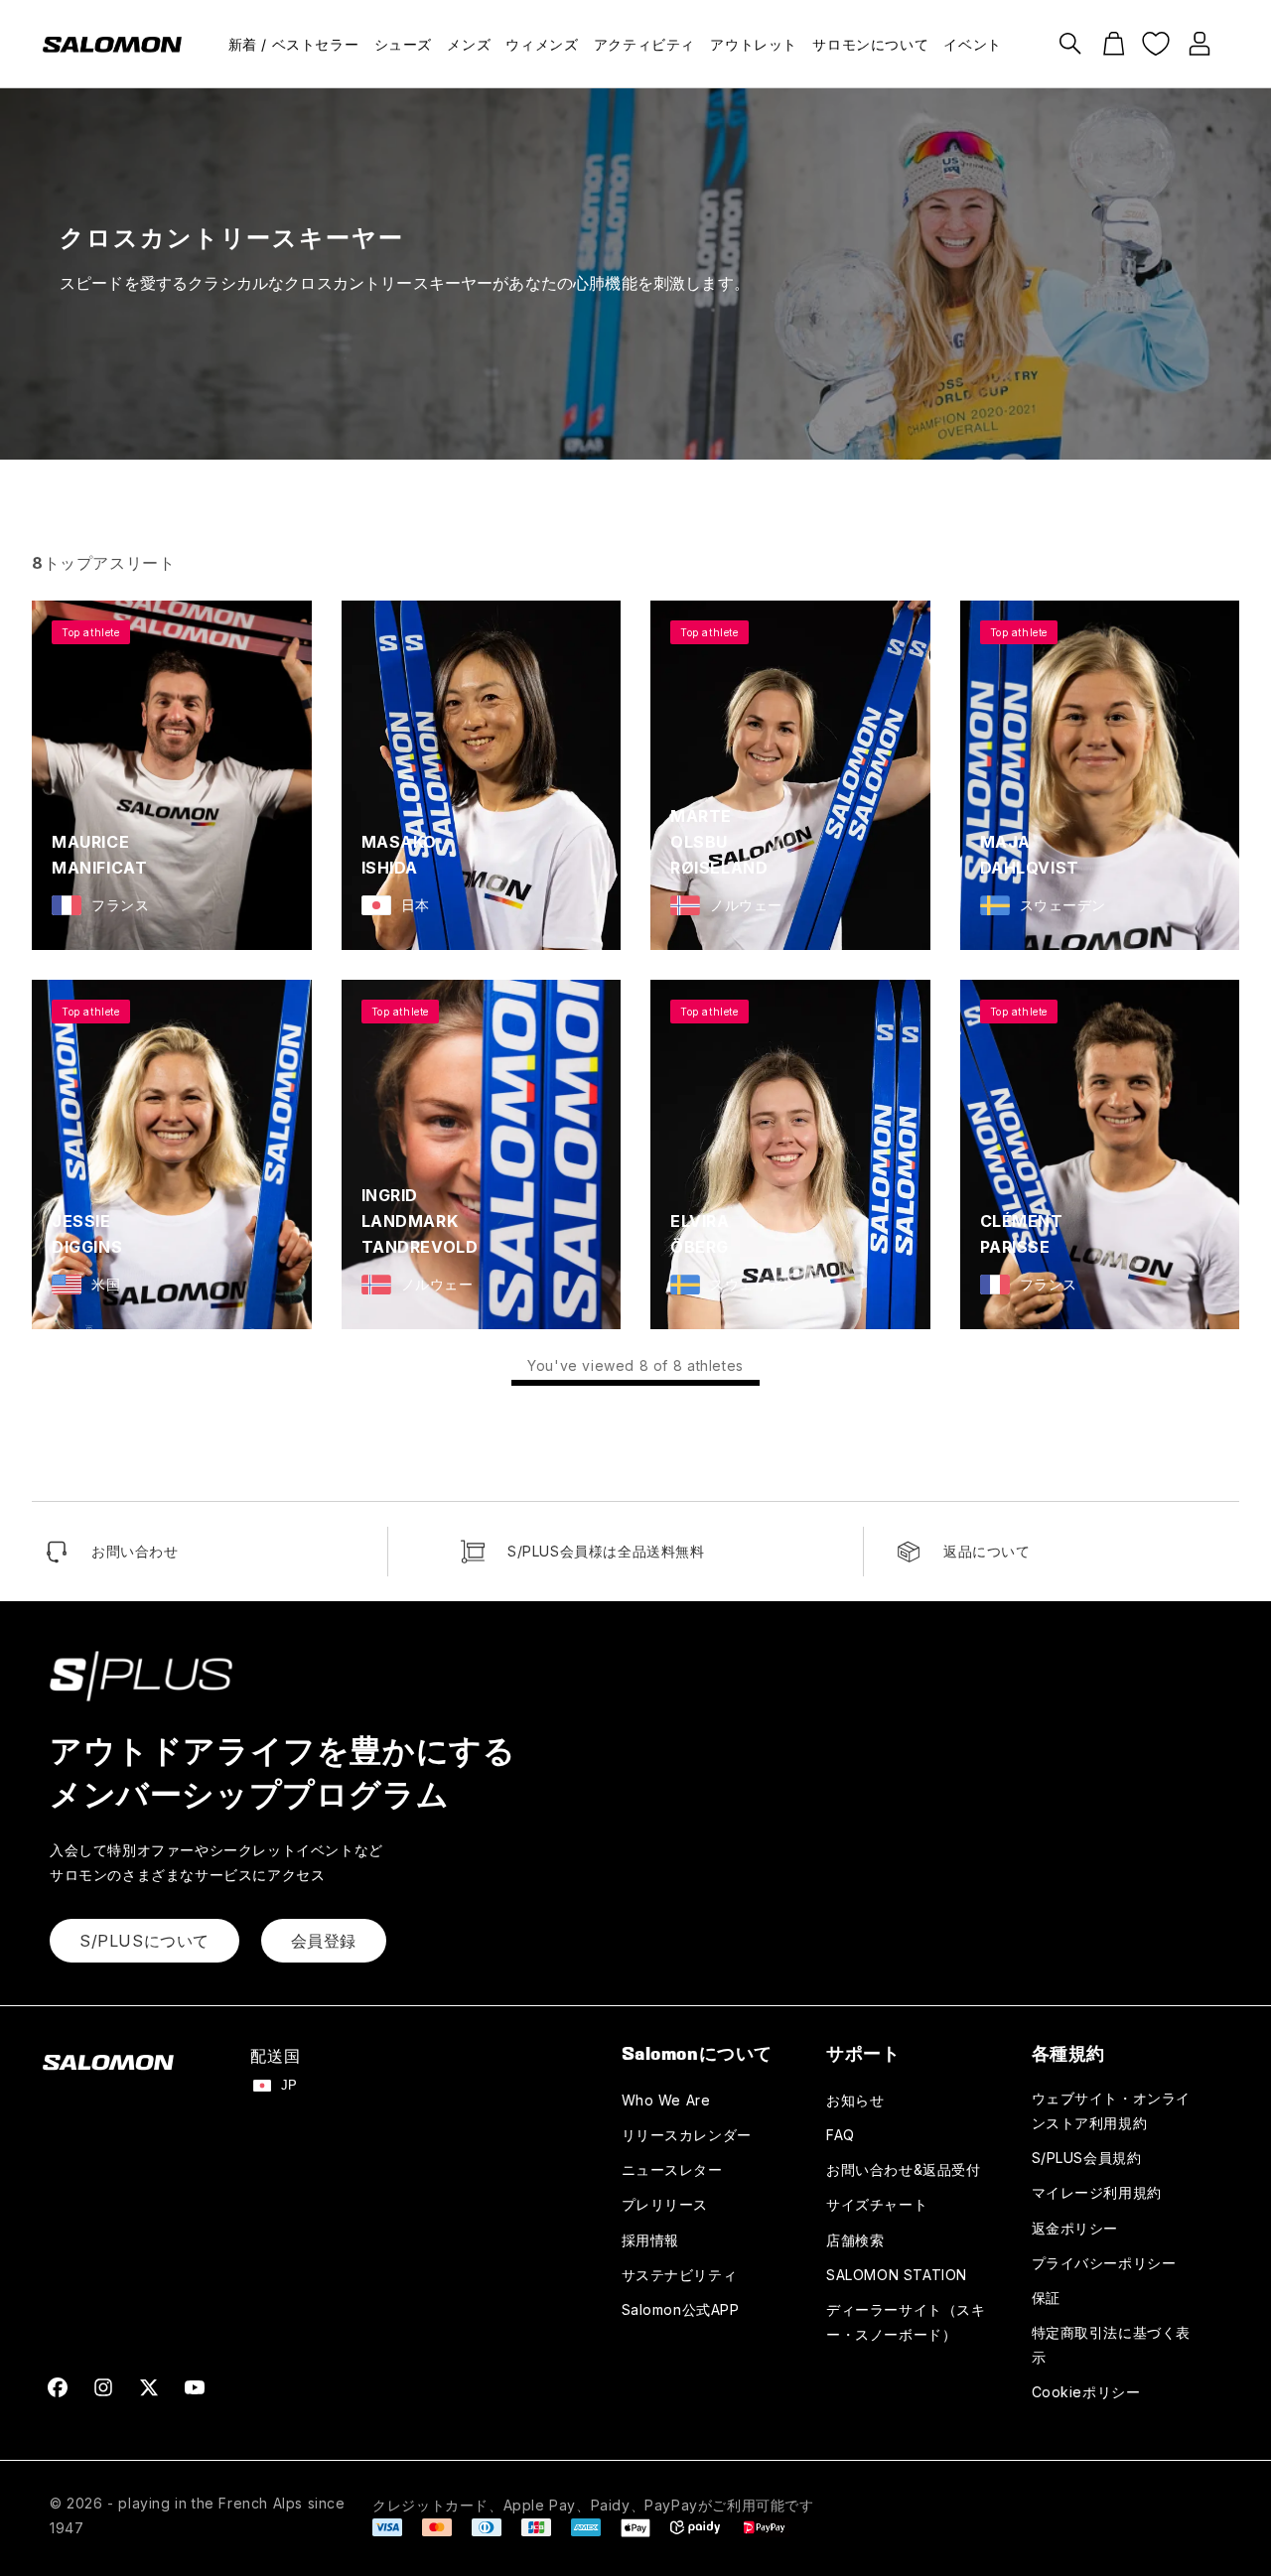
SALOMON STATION (897, 2275)
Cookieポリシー (1086, 2392)
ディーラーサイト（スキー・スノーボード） (906, 2322)
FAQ (841, 2135)
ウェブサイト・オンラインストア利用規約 (1112, 2110)
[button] (1070, 44)
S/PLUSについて (144, 1941)
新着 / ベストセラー (294, 44)
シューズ (403, 44)
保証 (1046, 2298)
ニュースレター (672, 2169)
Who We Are (666, 2100)
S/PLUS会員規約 (1087, 2158)
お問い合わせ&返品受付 (904, 2169)
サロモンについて (870, 44)
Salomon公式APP (681, 2309)
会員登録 (324, 1941)
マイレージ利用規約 (1097, 2192)
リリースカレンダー (687, 2135)
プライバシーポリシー (1104, 2263)
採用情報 (650, 2240)
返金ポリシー (1075, 2228)
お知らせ (855, 2100)
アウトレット (754, 44)
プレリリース (665, 2204)
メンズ (469, 44)
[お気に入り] (1156, 44)
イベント (972, 44)
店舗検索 (855, 2240)
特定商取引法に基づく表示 (1112, 2345)
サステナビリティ (680, 2275)
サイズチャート (877, 2204)
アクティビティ (644, 44)
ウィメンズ (542, 44)
